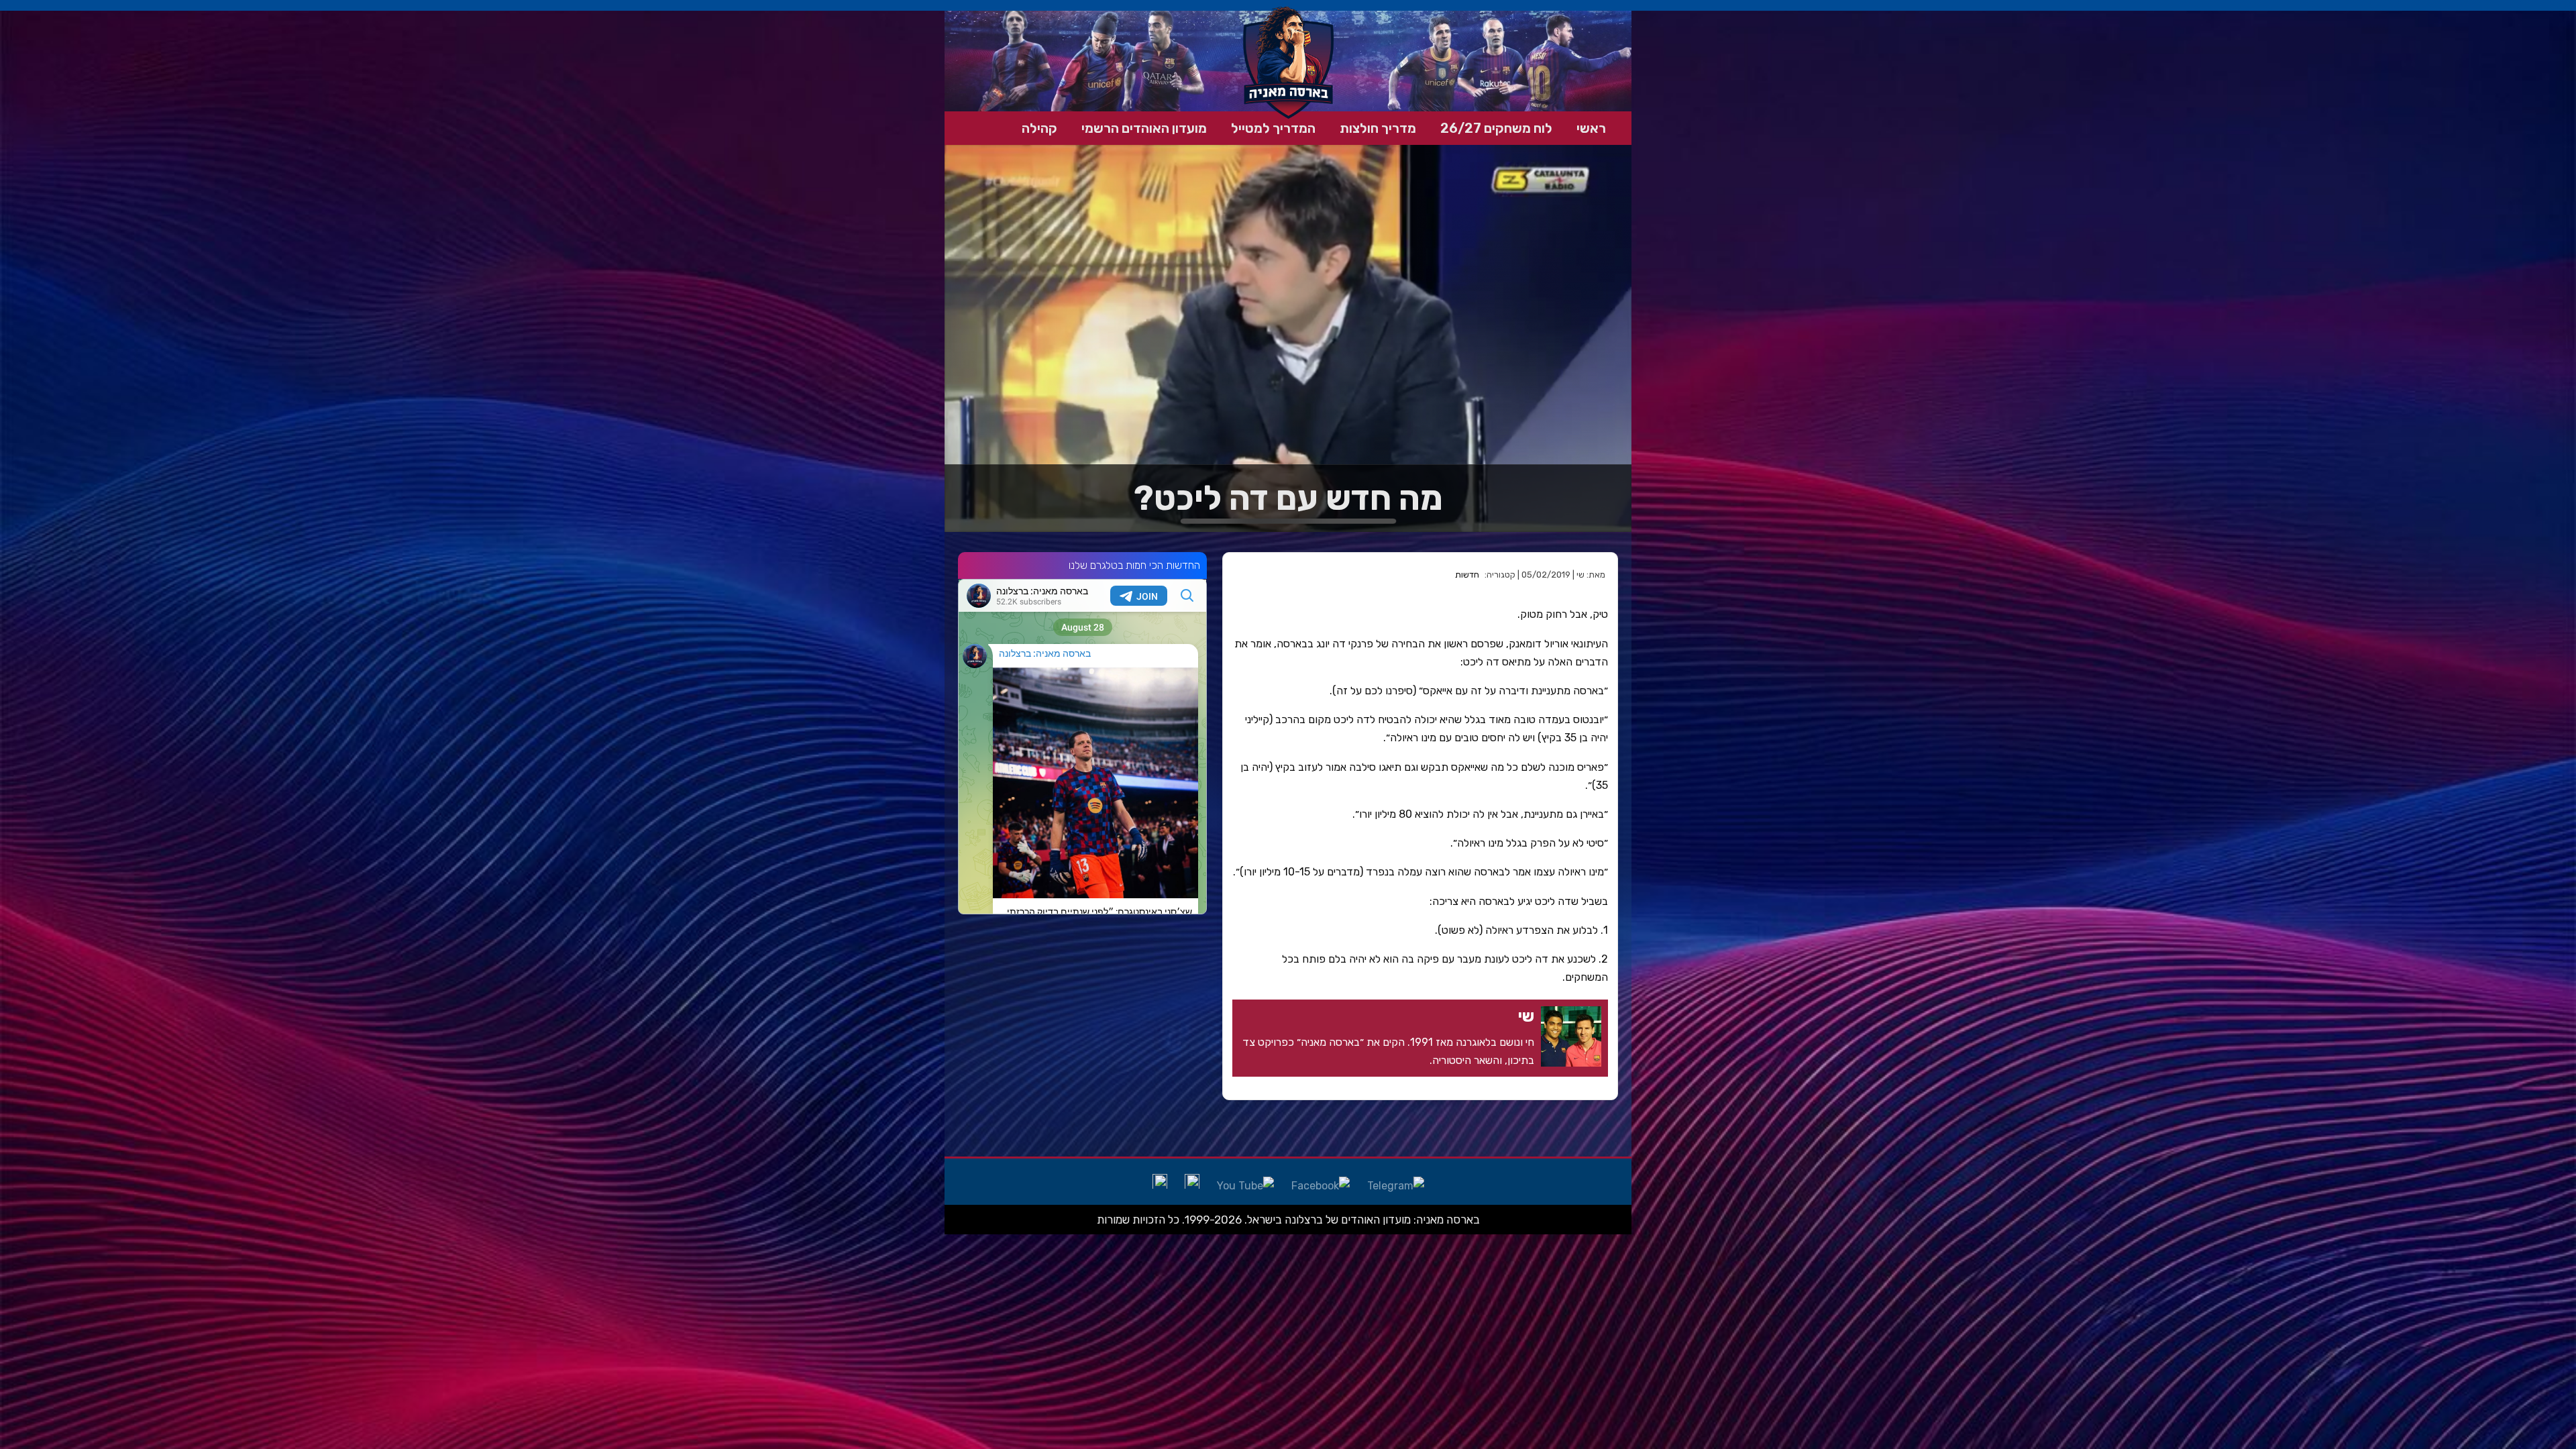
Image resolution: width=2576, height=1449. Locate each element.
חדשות (1467, 575)
